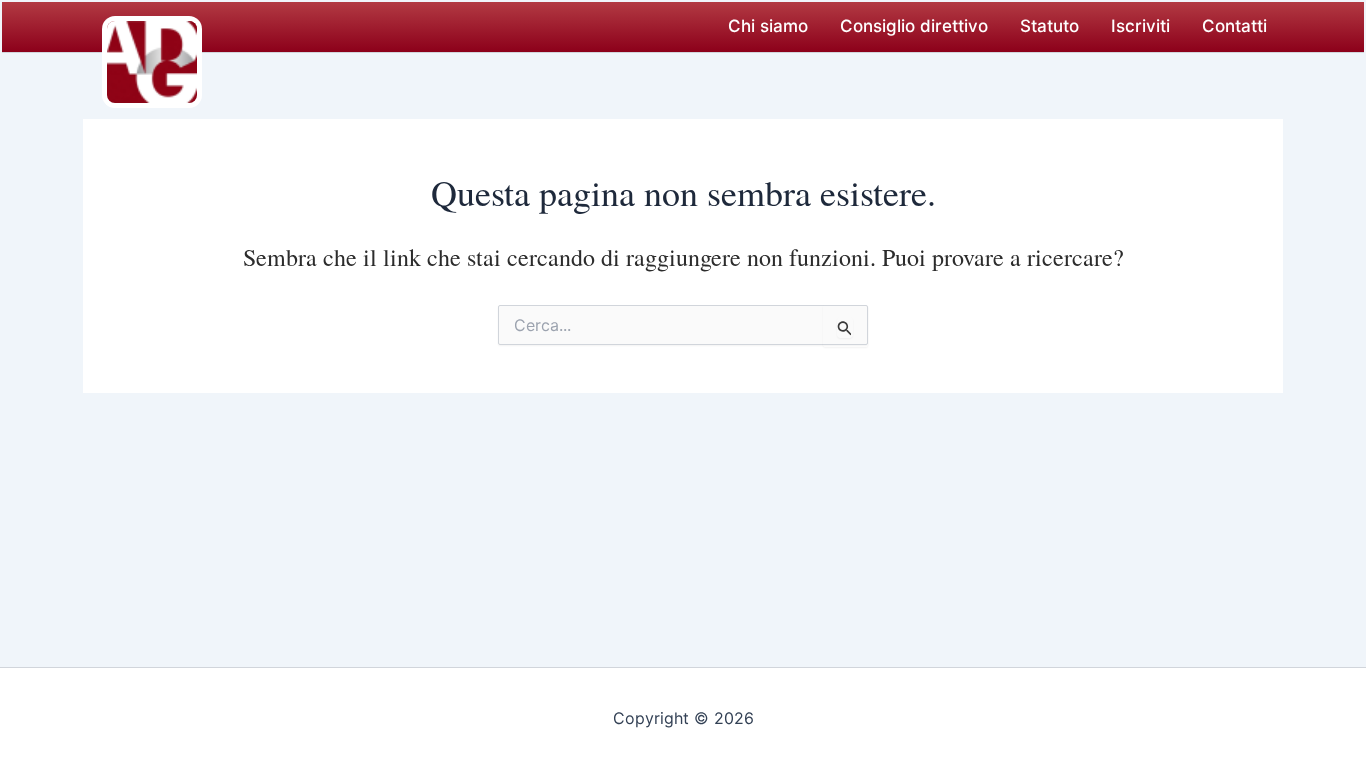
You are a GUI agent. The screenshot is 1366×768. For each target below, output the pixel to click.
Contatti (1234, 26)
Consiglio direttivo (914, 26)
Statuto (1049, 26)
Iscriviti (1140, 26)
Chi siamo (768, 26)
